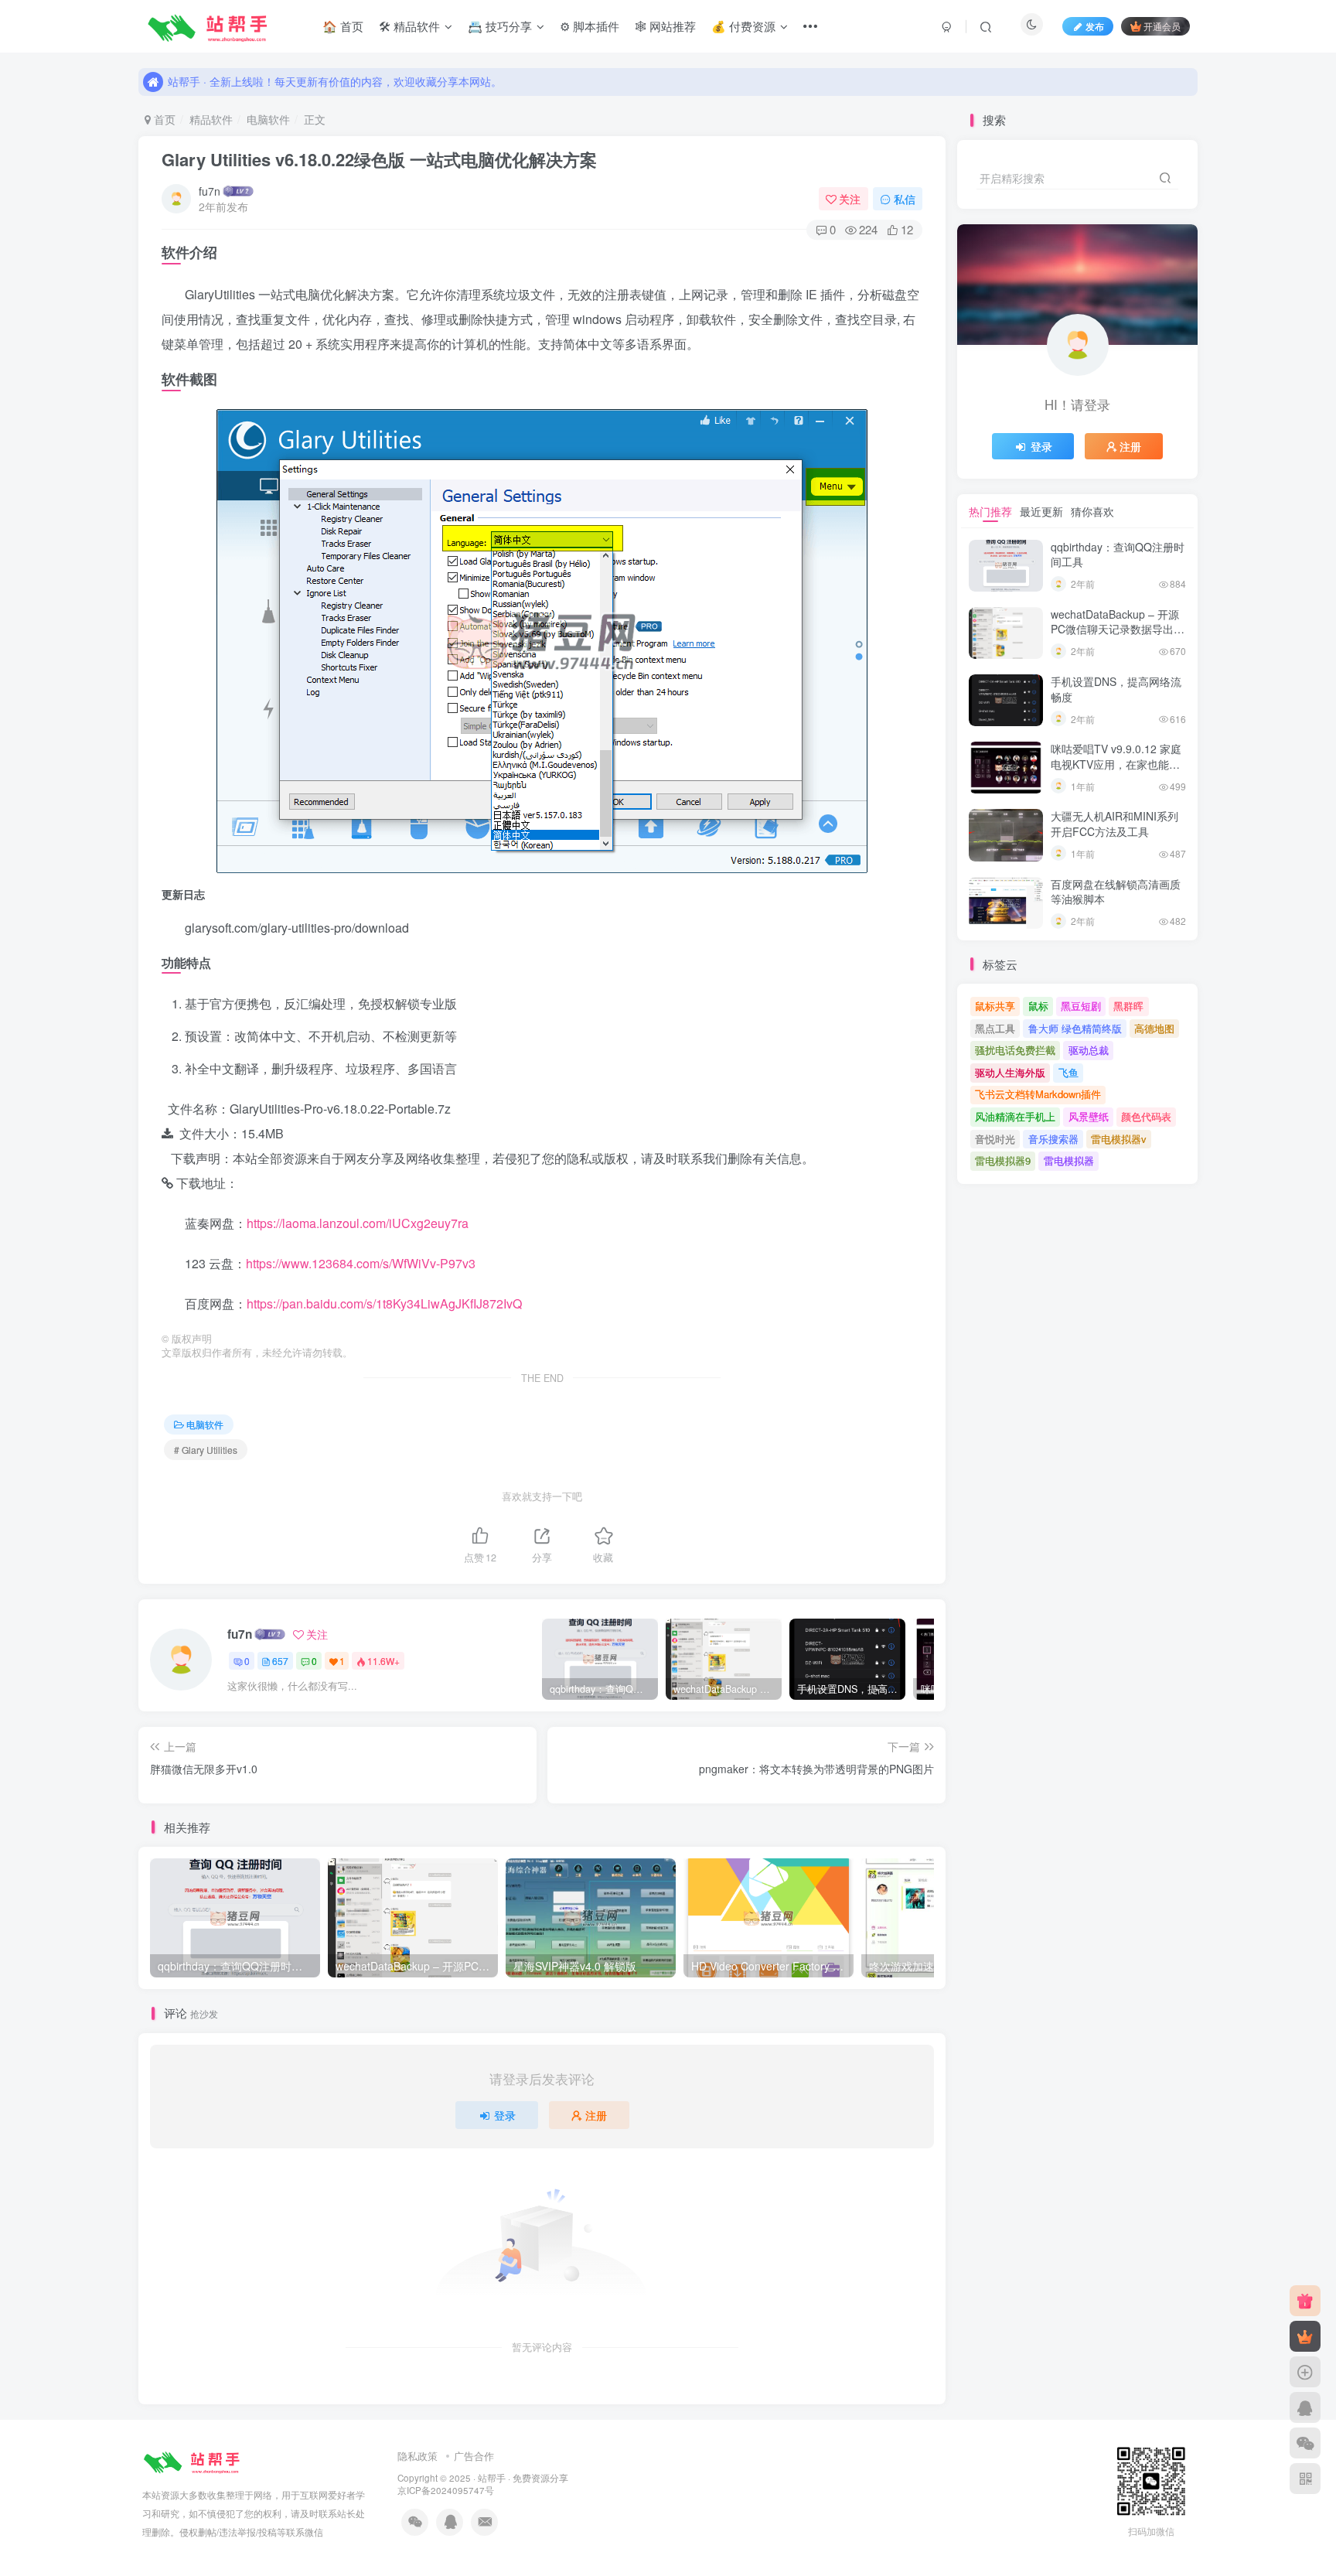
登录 (505, 2115)
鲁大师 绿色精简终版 (1075, 1028)
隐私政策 (417, 2456)
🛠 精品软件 (409, 26)
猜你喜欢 (1092, 511)
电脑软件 (268, 119)
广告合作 (474, 2456)
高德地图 (1154, 1028)
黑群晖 (1128, 1006)
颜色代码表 (1146, 1116)
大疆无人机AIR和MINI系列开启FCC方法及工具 (1114, 824)
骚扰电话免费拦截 (1015, 1050)
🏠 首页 (343, 26)
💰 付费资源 (743, 26)
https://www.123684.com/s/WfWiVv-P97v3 (361, 1263)
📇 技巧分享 (500, 26)
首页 (163, 119)
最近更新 (1041, 511)
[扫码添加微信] (1305, 2443)
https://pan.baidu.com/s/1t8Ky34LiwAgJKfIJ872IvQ (384, 1303)
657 (280, 1661)
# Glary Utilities (206, 1450)
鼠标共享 (995, 1006)
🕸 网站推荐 (665, 26)
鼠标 (1038, 1006)
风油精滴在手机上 (1015, 1116)
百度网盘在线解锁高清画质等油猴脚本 (1116, 892)
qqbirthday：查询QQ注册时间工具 (1118, 554)
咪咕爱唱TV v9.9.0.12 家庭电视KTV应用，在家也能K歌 (1116, 764)
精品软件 (211, 119)
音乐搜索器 (1053, 1139)
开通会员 (1162, 26)
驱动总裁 (1089, 1050)
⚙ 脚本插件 (590, 26)
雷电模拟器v (1119, 1139)
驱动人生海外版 (1010, 1072)
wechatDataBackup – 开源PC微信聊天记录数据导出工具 (1118, 629)
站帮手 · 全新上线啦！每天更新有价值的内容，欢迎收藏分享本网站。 (335, 81)
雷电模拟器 (1069, 1160)
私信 (905, 199)
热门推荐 (990, 511)
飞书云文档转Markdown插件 (1038, 1094)
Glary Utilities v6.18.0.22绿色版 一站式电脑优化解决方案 (379, 159)
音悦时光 (995, 1139)
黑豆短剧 (1081, 1006)
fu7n (210, 191)
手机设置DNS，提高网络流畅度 (1116, 689)
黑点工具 (995, 1028)
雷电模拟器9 (1003, 1160)
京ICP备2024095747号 (446, 2490)
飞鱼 (1068, 1072)
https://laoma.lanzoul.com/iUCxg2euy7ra (358, 1223)
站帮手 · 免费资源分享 (523, 2478)
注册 (596, 2115)
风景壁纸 (1089, 1116)
